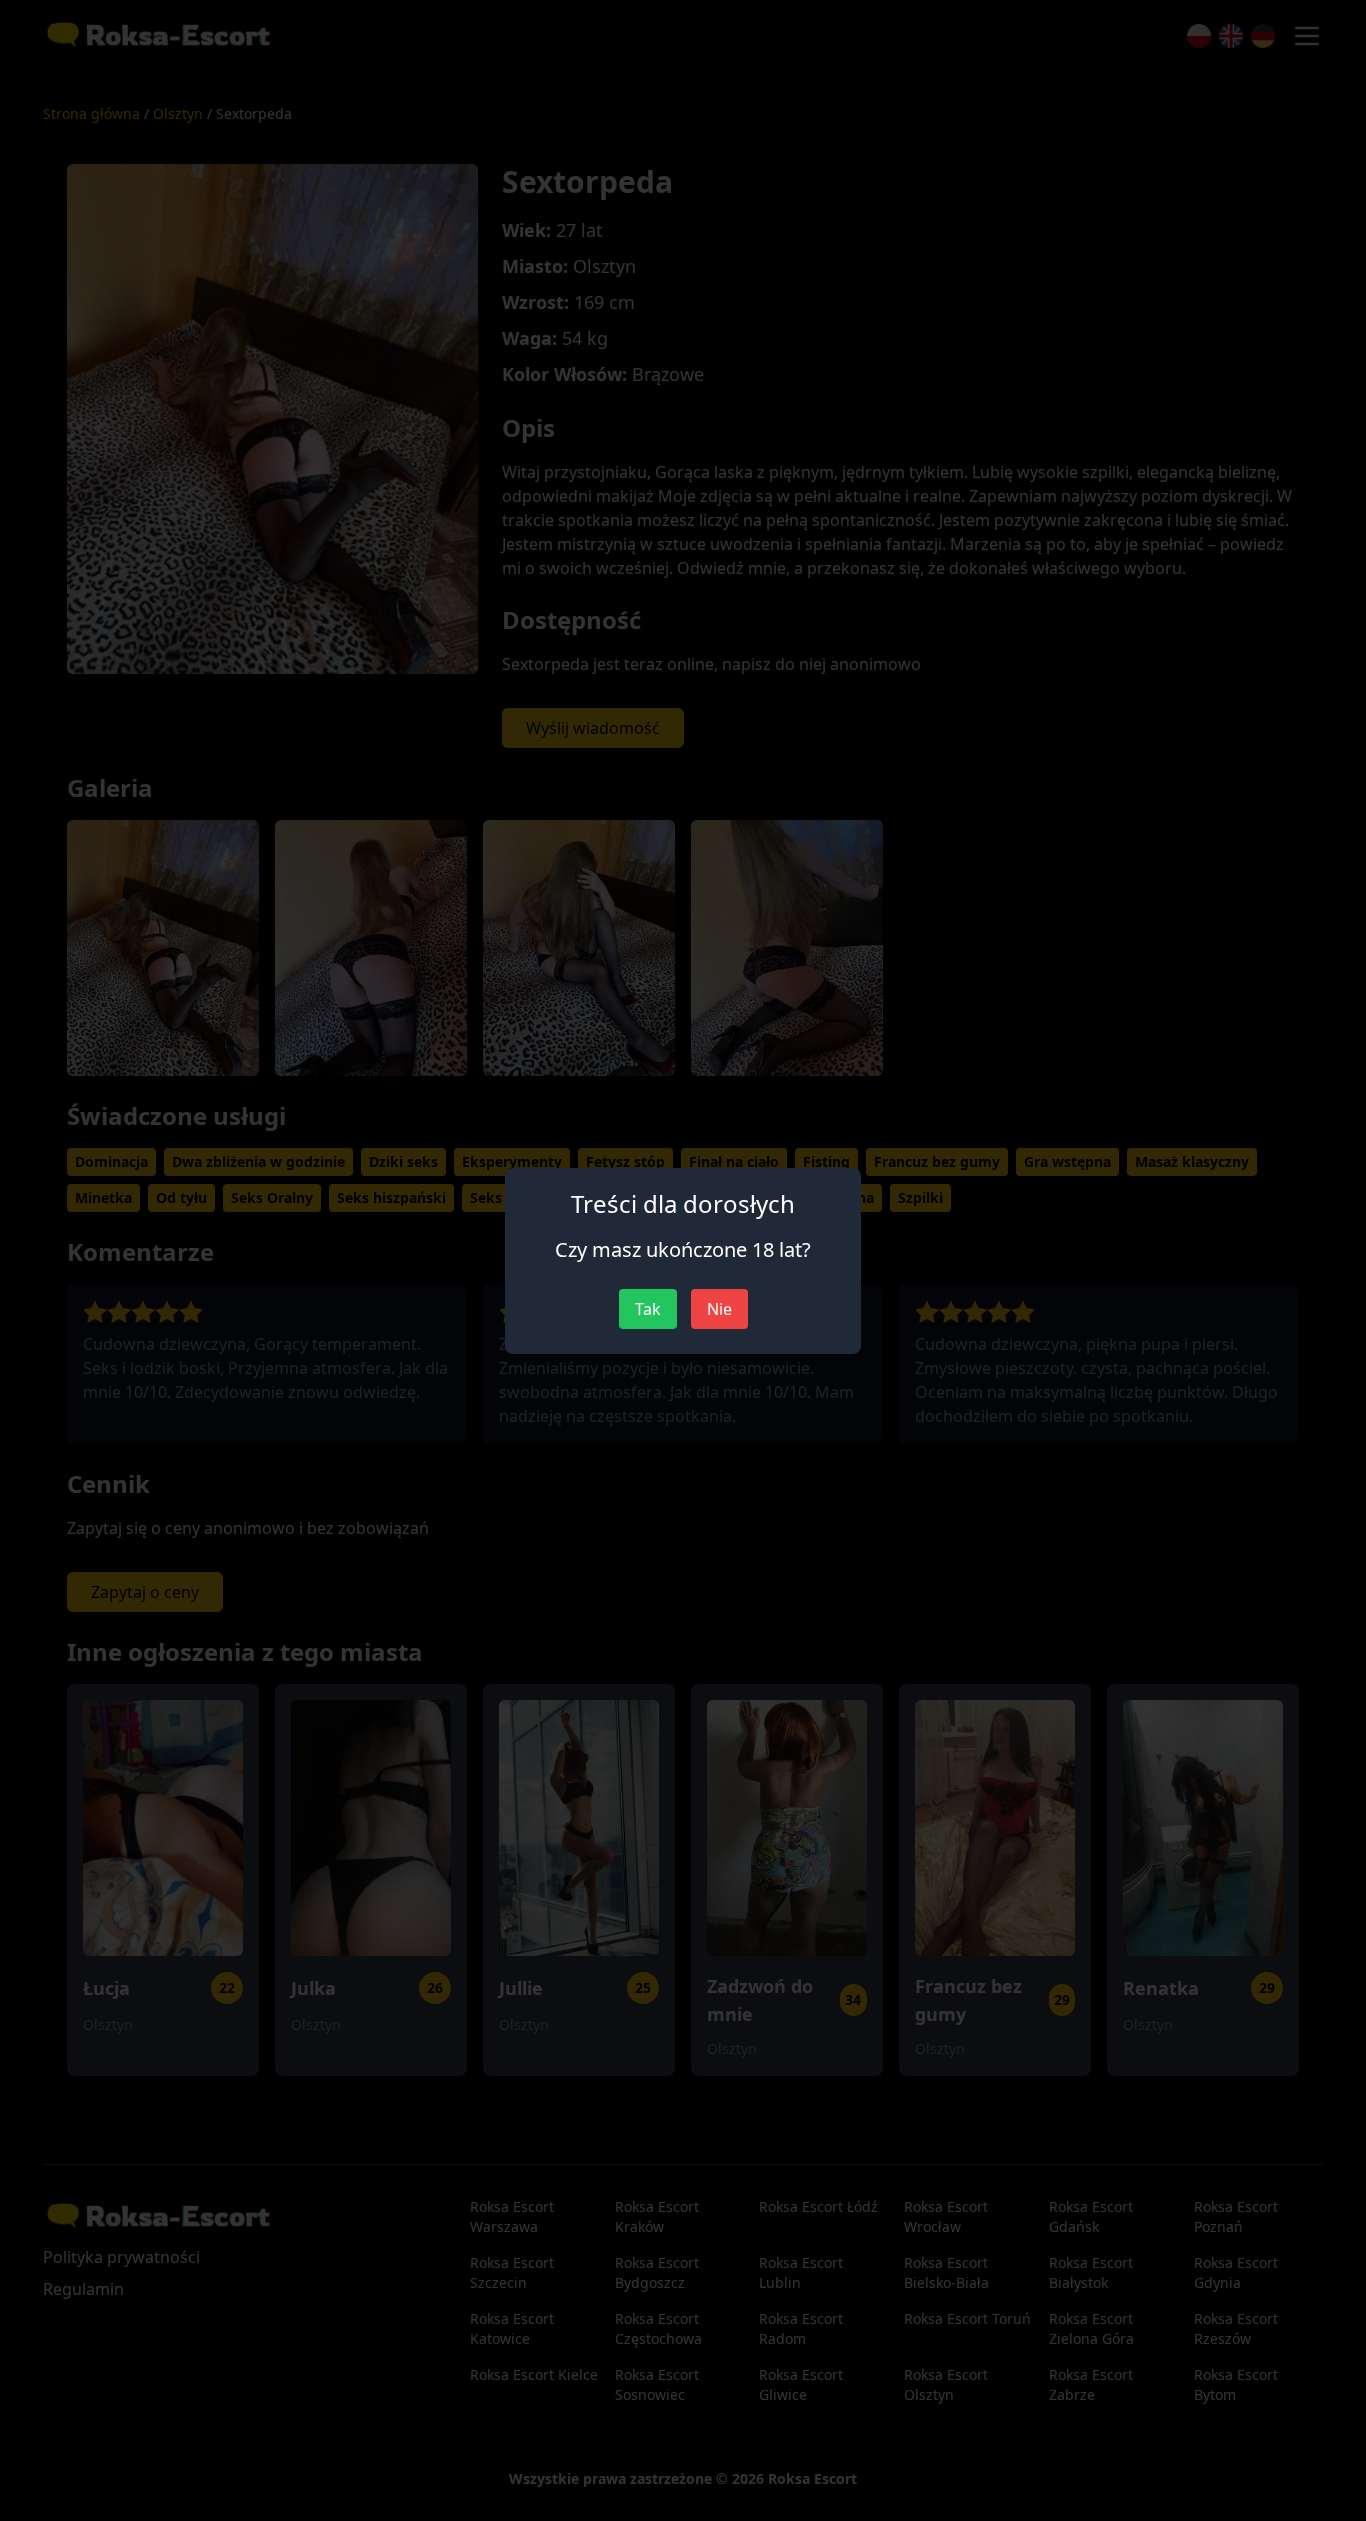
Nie (719, 1309)
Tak (648, 1309)
